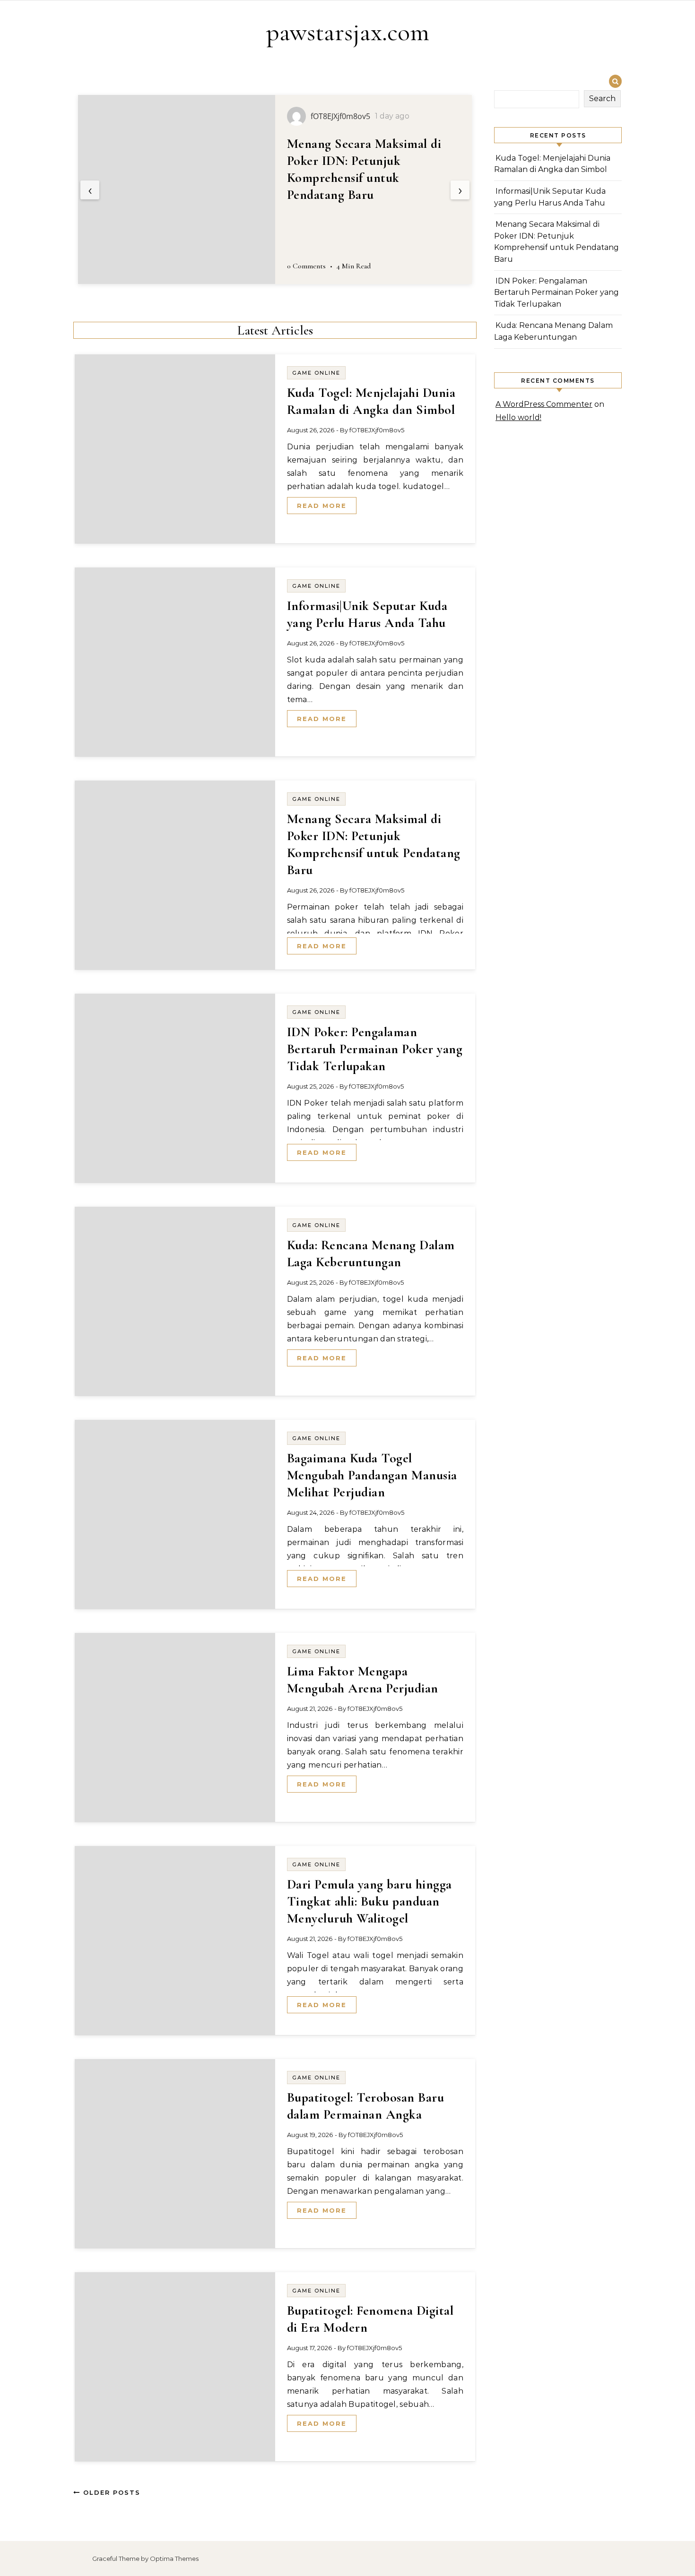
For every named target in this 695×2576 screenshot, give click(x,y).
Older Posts (110, 2492)
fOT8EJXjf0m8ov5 (377, 430)
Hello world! (518, 417)
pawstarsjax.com (348, 32)
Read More (322, 506)
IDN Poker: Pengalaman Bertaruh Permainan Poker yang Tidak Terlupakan (360, 161)
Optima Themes (174, 2559)
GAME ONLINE (316, 373)
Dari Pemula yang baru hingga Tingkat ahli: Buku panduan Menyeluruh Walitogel (369, 1901)
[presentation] (90, 190)
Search (602, 99)
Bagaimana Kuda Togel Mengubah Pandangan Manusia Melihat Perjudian (372, 1475)
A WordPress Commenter (544, 404)
